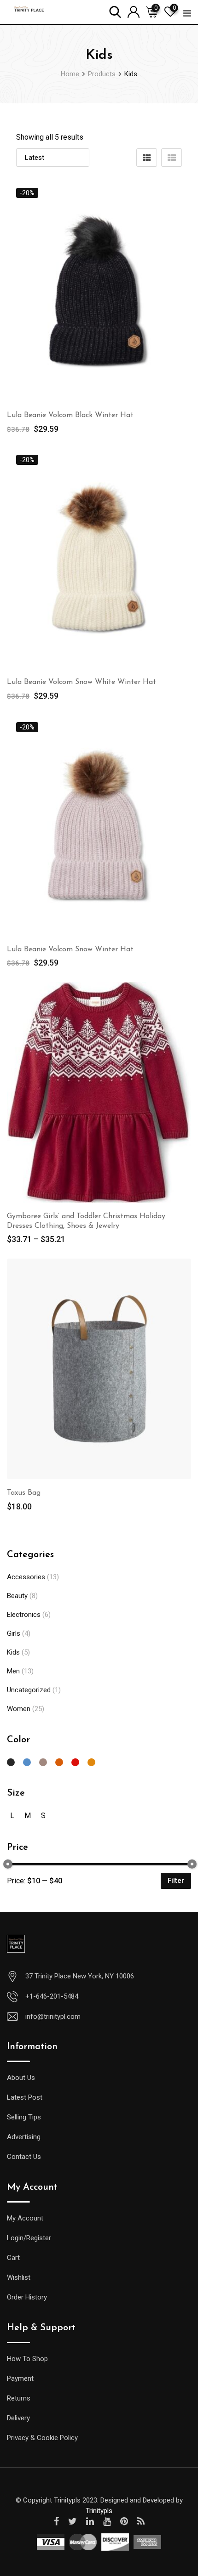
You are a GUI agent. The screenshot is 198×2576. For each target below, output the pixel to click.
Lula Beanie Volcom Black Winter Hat (70, 415)
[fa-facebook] (56, 2521)
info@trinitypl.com (53, 2017)
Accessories (26, 1577)
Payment (20, 2378)
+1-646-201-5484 (52, 1996)
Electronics (24, 1615)
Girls (14, 1633)
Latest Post (25, 2097)
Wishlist (19, 2277)
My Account (25, 2218)
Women (19, 1709)
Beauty (17, 1596)
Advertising (24, 2137)
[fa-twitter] (73, 2521)
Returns (19, 2398)
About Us (21, 2078)
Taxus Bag (24, 1493)
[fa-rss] (141, 2521)
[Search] (115, 11)
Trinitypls (99, 2511)
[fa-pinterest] (124, 2521)
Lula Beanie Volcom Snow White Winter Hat (82, 682)
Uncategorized (29, 1690)
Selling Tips (24, 2117)
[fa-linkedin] (90, 2521)
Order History (27, 2297)
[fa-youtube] (107, 2521)
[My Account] (134, 11)
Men (13, 1671)
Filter (176, 1881)
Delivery (18, 2418)
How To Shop (27, 2359)
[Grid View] (147, 158)
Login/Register (29, 2238)
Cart (13, 2258)
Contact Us (24, 2157)
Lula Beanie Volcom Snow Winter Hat (70, 949)
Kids (13, 1652)
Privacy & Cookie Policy (42, 2438)
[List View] (172, 158)
